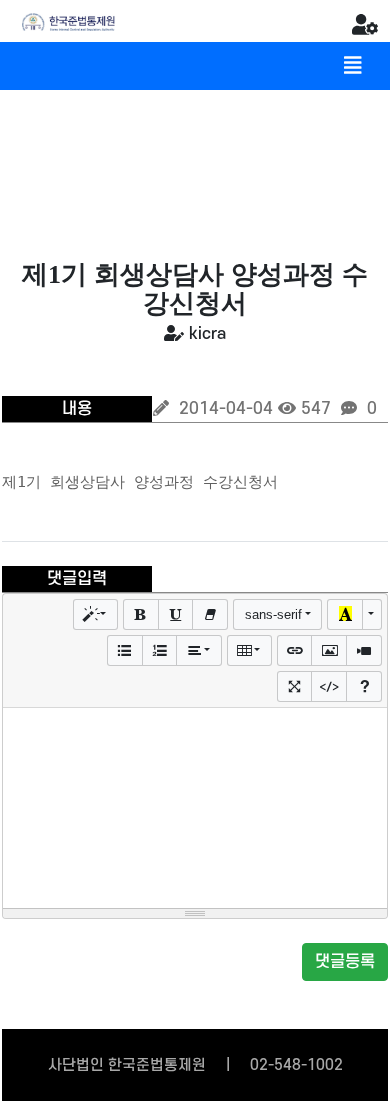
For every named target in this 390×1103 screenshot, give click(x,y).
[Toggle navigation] (353, 66)
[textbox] (195, 808)
